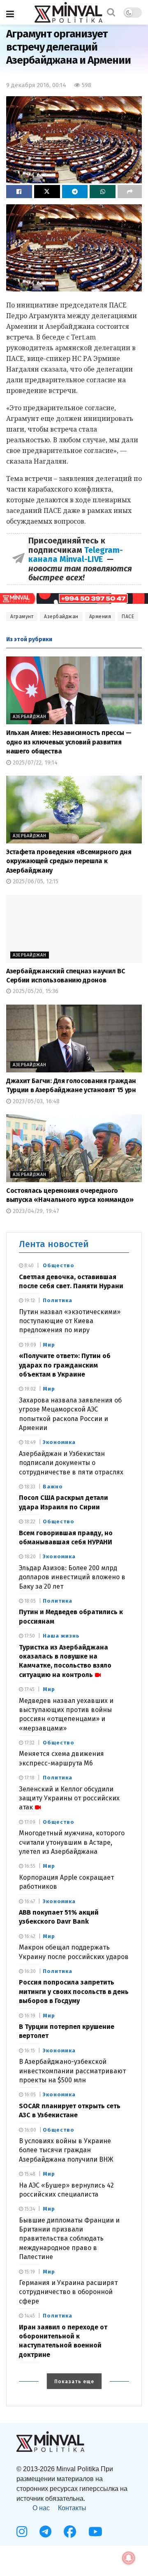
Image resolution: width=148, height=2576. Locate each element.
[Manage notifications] (129, 2558)
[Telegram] (45, 2532)
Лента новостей (54, 1244)
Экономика (59, 1442)
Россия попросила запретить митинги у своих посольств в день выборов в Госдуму (74, 1991)
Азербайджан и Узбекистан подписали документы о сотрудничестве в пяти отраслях (71, 1463)
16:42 (29, 1936)
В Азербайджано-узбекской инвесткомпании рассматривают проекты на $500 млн (72, 2071)
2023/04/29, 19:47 (35, 1211)
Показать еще (74, 2382)
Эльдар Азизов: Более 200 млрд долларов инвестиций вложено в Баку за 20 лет (72, 1577)
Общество (59, 1265)
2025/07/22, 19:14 (34, 763)
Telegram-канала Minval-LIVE (76, 554)
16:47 (29, 1901)
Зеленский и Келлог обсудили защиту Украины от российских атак (69, 1798)
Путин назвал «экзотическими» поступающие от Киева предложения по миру (70, 1321)
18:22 (29, 1522)
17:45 (29, 1689)
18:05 (29, 1601)
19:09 (30, 1345)
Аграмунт (22, 617)
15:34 (29, 2209)
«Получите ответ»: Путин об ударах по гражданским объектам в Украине (65, 1365)
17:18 (29, 1778)
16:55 (29, 1866)
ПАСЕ (128, 617)
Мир (49, 1345)
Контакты (72, 2508)
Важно (53, 1487)
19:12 (29, 1301)
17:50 (29, 1636)
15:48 (29, 2174)
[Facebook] (70, 2532)
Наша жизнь (61, 1636)
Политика (58, 1300)
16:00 (30, 2130)
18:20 (29, 1557)
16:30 (29, 1971)
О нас (41, 2508)
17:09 (29, 1822)
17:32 (29, 1743)
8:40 (28, 1266)
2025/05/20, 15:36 (35, 991)
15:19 (29, 2272)
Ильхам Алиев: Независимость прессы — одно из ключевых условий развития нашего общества (69, 742)
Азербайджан (61, 617)
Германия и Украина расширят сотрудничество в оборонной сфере (68, 2292)
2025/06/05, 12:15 (35, 881)
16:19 (29, 2016)
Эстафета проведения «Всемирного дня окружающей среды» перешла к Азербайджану (69, 861)
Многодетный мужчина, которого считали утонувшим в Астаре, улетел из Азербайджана (72, 1842)
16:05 (29, 2095)
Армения (100, 617)
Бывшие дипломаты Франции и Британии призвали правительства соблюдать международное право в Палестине (69, 2239)
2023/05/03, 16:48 (35, 1101)
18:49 (29, 1442)
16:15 (29, 2051)
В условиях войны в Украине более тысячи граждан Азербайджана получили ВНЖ (66, 2150)
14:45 (29, 2316)
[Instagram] (22, 2532)
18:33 (29, 1487)
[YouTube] (95, 2532)
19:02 (29, 1389)
